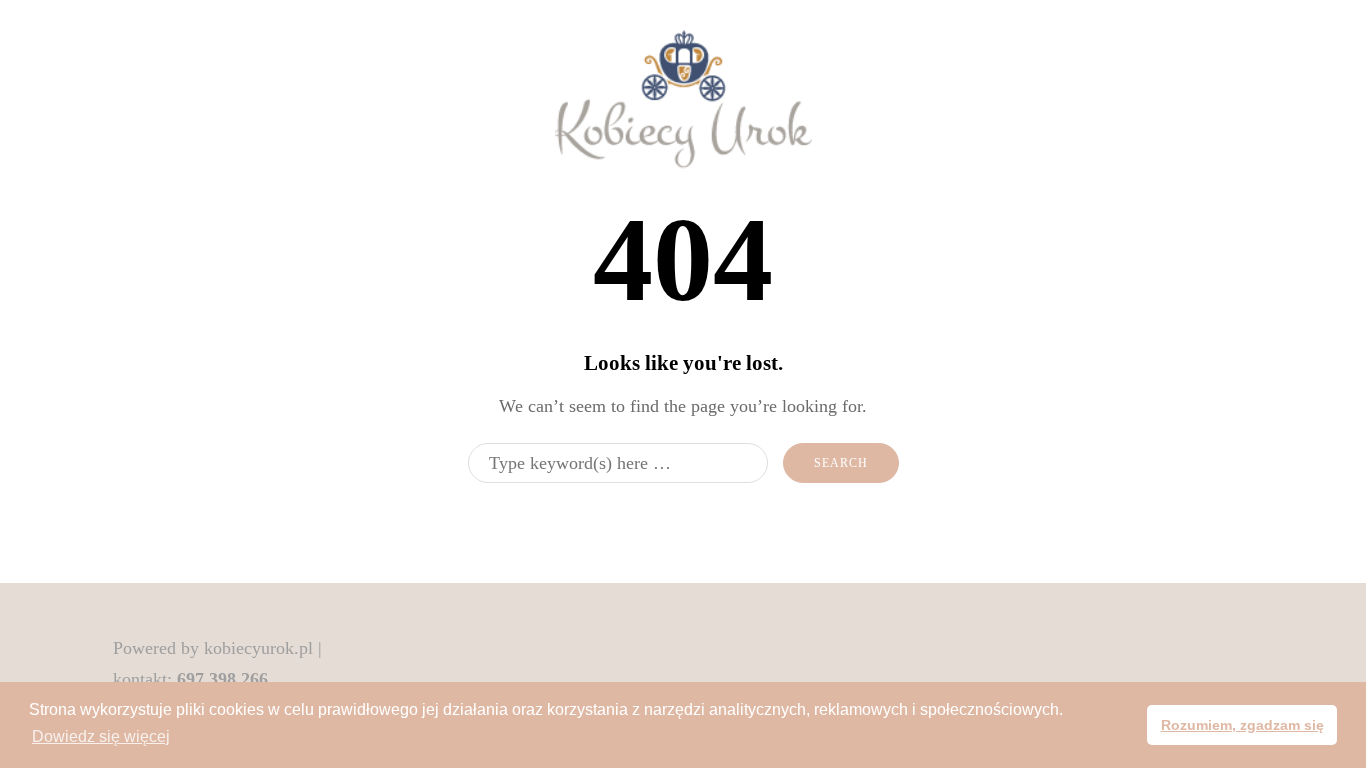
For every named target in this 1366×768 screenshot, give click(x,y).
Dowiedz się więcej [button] (101, 736)
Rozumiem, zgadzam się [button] (1242, 725)
